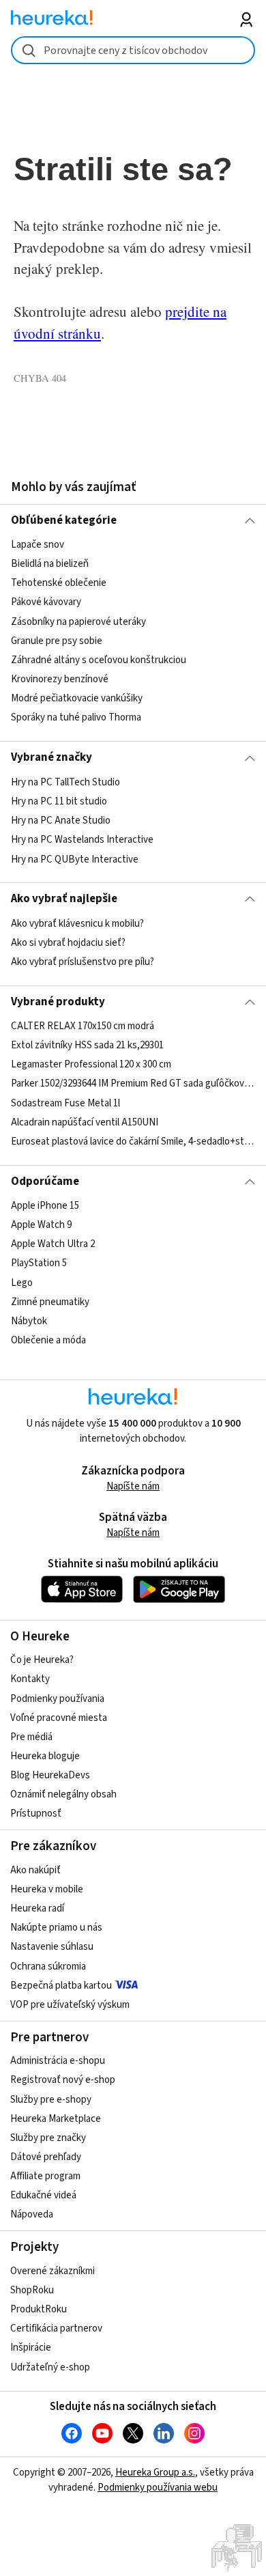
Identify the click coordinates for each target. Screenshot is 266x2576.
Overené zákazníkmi (53, 2271)
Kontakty (30, 1679)
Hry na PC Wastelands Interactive (82, 840)
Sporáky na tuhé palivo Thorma (76, 717)
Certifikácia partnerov (56, 2328)
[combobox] (133, 50)
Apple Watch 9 (41, 1225)
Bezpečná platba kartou (61, 1986)
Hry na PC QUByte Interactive (75, 859)
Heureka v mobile (47, 1889)
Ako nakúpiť (35, 1870)
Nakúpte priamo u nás (56, 1928)
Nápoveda (32, 2214)
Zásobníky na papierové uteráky (78, 622)
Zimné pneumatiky (50, 1302)
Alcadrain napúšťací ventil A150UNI (85, 1122)
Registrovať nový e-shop (63, 2080)
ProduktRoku (39, 2309)
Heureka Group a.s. (155, 2473)
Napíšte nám (133, 1486)
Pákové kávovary (46, 603)
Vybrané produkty (58, 1002)
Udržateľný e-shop (50, 2367)
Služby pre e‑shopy (51, 2100)
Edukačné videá (43, 2195)
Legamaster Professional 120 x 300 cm (91, 1064)
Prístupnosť (36, 1814)
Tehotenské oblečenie (59, 584)
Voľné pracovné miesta (59, 1718)
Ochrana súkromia (48, 1966)
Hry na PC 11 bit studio (59, 801)
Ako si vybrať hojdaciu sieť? (68, 943)
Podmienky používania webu (158, 2488)
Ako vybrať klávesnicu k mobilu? (77, 924)
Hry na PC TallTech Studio (65, 782)
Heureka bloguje (45, 1756)
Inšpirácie (31, 2348)
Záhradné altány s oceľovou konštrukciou (99, 660)
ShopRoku (32, 2290)
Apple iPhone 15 (45, 1206)
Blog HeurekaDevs (50, 1775)
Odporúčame (45, 1181)
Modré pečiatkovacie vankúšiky (77, 698)
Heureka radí (37, 1908)
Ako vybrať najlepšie (64, 899)
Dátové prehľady (46, 2157)
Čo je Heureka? (42, 1660)
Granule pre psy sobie (57, 641)
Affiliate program (45, 2176)
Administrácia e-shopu (58, 2061)
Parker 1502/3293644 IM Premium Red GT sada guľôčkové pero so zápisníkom (133, 1084)
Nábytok (29, 1321)
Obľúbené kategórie (64, 520)
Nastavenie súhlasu (52, 1947)
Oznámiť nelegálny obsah (63, 1794)
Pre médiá (31, 1737)
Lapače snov (38, 545)
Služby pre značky (48, 2138)
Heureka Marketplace (56, 2119)
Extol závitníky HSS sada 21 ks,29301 (87, 1045)
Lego (22, 1283)
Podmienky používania (57, 1699)
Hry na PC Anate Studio (61, 821)
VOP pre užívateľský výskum (70, 2005)
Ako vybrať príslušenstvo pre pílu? (83, 962)
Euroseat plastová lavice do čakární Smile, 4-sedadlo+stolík (133, 1142)
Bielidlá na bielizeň (50, 564)
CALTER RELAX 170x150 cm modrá (83, 1026)
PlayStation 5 (39, 1264)
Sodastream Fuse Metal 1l (65, 1103)
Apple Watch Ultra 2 (53, 1244)
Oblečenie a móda (48, 1340)
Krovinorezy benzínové (60, 679)
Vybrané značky (51, 757)
